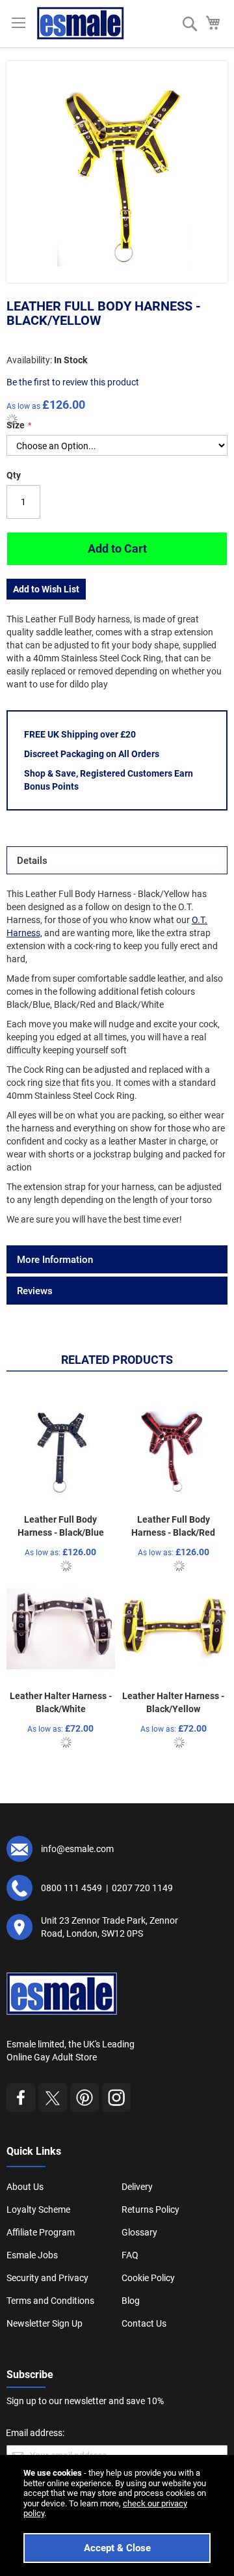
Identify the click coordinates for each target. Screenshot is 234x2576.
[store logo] (81, 23)
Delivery (137, 2187)
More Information (55, 1260)
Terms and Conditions (50, 2301)
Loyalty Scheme (38, 2209)
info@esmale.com (77, 1849)
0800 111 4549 (71, 1888)
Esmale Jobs (32, 2255)
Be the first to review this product (73, 382)
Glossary (139, 2232)
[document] (117, 2515)
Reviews (35, 1291)
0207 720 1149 (142, 1888)
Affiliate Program (41, 2232)
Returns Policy (150, 2209)
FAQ (130, 2255)
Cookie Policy (148, 2278)
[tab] (117, 860)
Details (32, 861)
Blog (131, 2301)
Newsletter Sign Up (45, 2323)
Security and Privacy (47, 2278)
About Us (25, 2187)
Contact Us (144, 2323)
